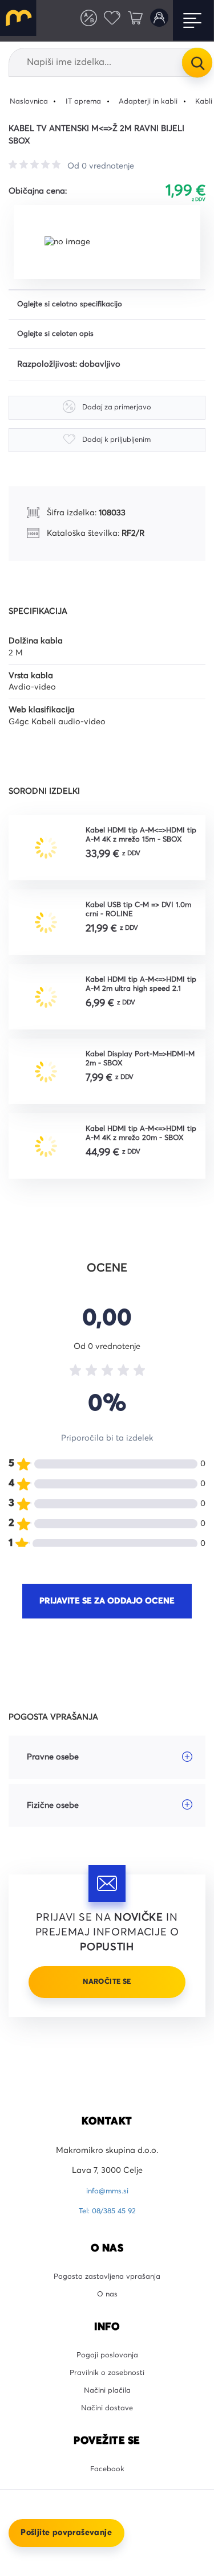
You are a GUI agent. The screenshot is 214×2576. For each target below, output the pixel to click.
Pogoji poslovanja (107, 2376)
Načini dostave (107, 2436)
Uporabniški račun (157, 20)
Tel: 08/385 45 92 (107, 2226)
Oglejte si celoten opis (60, 337)
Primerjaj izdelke (78, 20)
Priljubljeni (104, 20)
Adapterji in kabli (161, 101)
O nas (107, 2313)
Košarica (131, 20)
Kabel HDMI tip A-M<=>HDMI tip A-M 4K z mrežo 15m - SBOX (143, 839)
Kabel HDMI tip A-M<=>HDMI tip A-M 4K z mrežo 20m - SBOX (143, 1143)
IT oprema (90, 101)
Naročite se (107, 1991)
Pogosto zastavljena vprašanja (107, 2293)
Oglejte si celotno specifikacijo (76, 306)
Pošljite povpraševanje (66, 2533)
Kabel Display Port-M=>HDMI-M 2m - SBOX (132, 1067)
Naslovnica (31, 101)
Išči (197, 62)
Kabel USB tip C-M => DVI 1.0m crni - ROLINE (135, 915)
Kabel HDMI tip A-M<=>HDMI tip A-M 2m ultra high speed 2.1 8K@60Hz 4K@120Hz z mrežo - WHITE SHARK (143, 991)
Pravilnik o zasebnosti (107, 2396)
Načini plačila (107, 2416)
